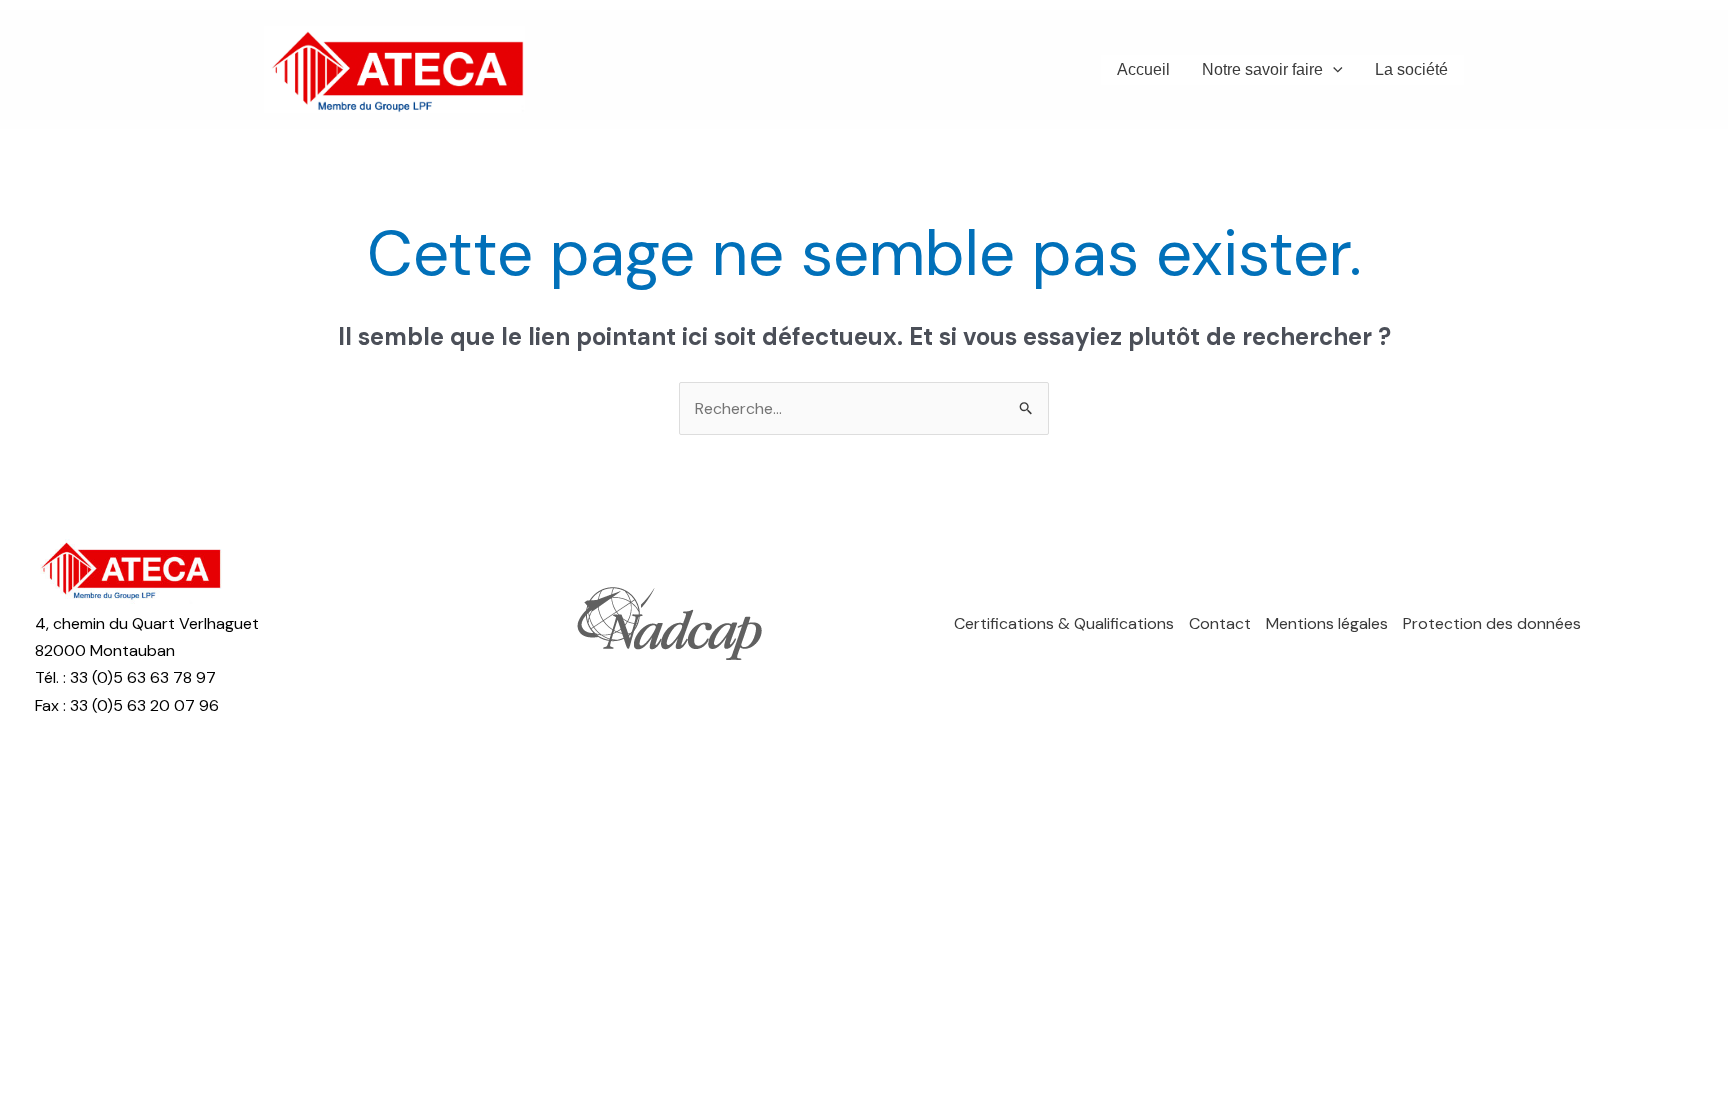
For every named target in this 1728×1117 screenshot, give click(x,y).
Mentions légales (1327, 623)
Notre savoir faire (1262, 69)
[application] (1333, 70)
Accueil (1143, 69)
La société (1411, 69)
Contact (1220, 623)
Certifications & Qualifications (1064, 623)
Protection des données (1492, 623)
